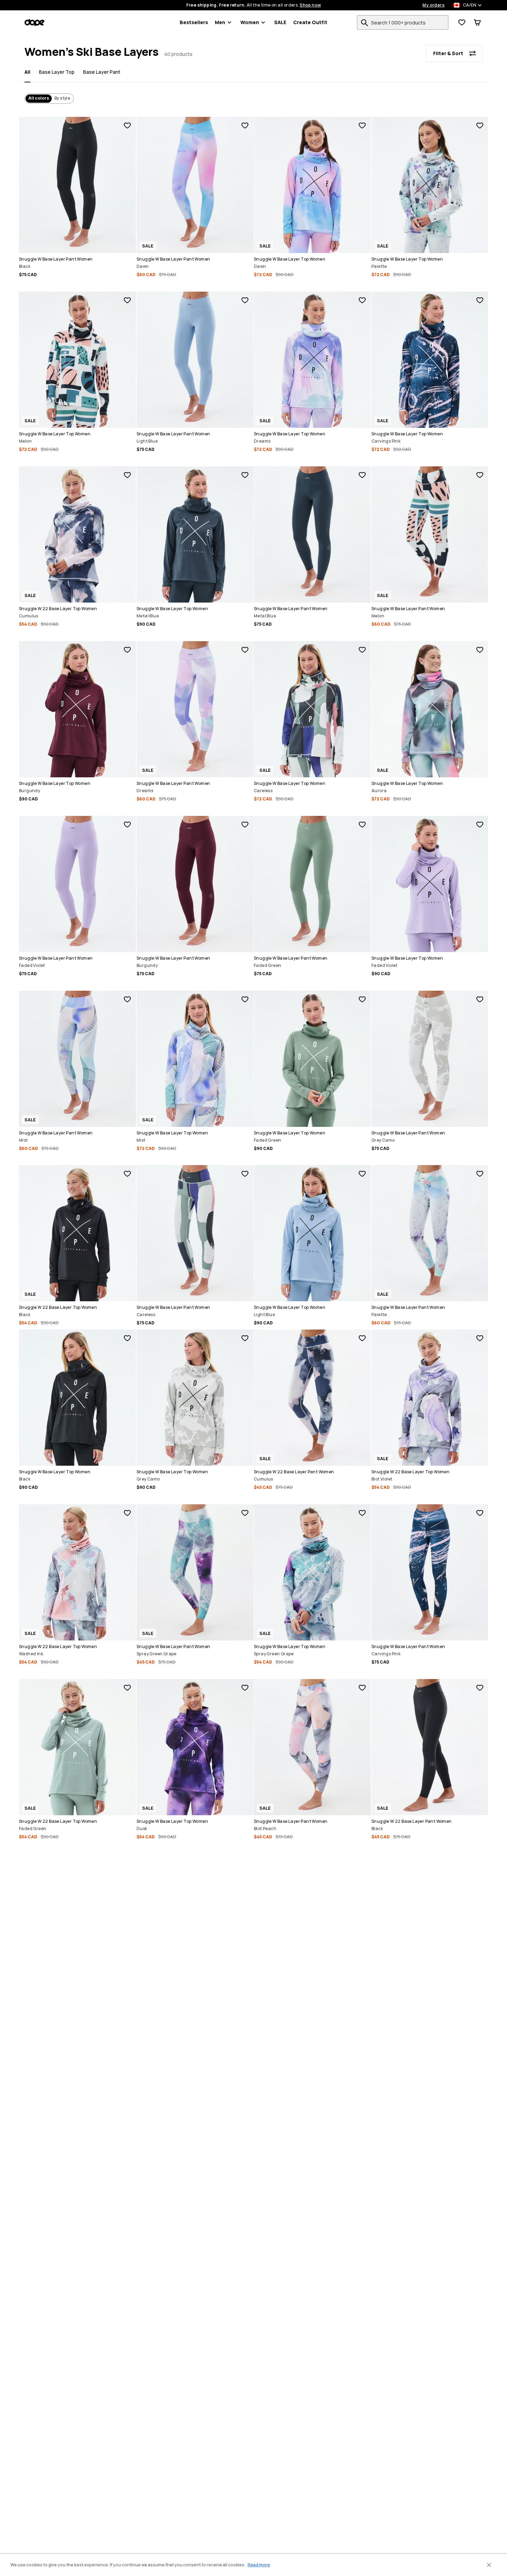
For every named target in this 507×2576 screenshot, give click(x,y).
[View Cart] (477, 22)
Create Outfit (310, 22)
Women (250, 22)
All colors (39, 98)
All (27, 72)
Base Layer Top (57, 72)
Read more (259, 2565)
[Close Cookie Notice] (489, 2565)
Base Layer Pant (102, 72)
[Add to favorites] (127, 125)
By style (62, 98)
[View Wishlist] (462, 22)
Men (220, 22)
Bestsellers (194, 22)
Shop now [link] (310, 5)
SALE (280, 22)
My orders (434, 5)
